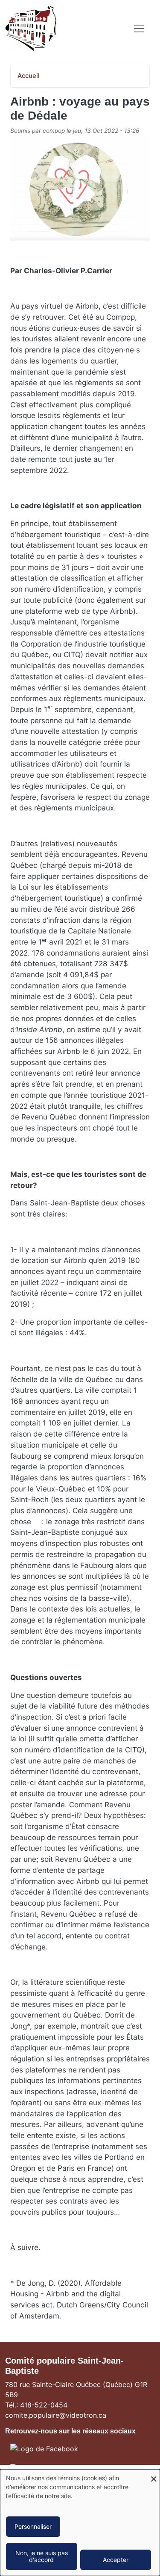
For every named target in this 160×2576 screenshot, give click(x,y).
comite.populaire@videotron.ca (56, 2415)
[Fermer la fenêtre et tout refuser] (154, 2474)
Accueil (29, 76)
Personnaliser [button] (33, 2526)
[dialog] (80, 2523)
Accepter (116, 2560)
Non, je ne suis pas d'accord (42, 2556)
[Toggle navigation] (139, 29)
